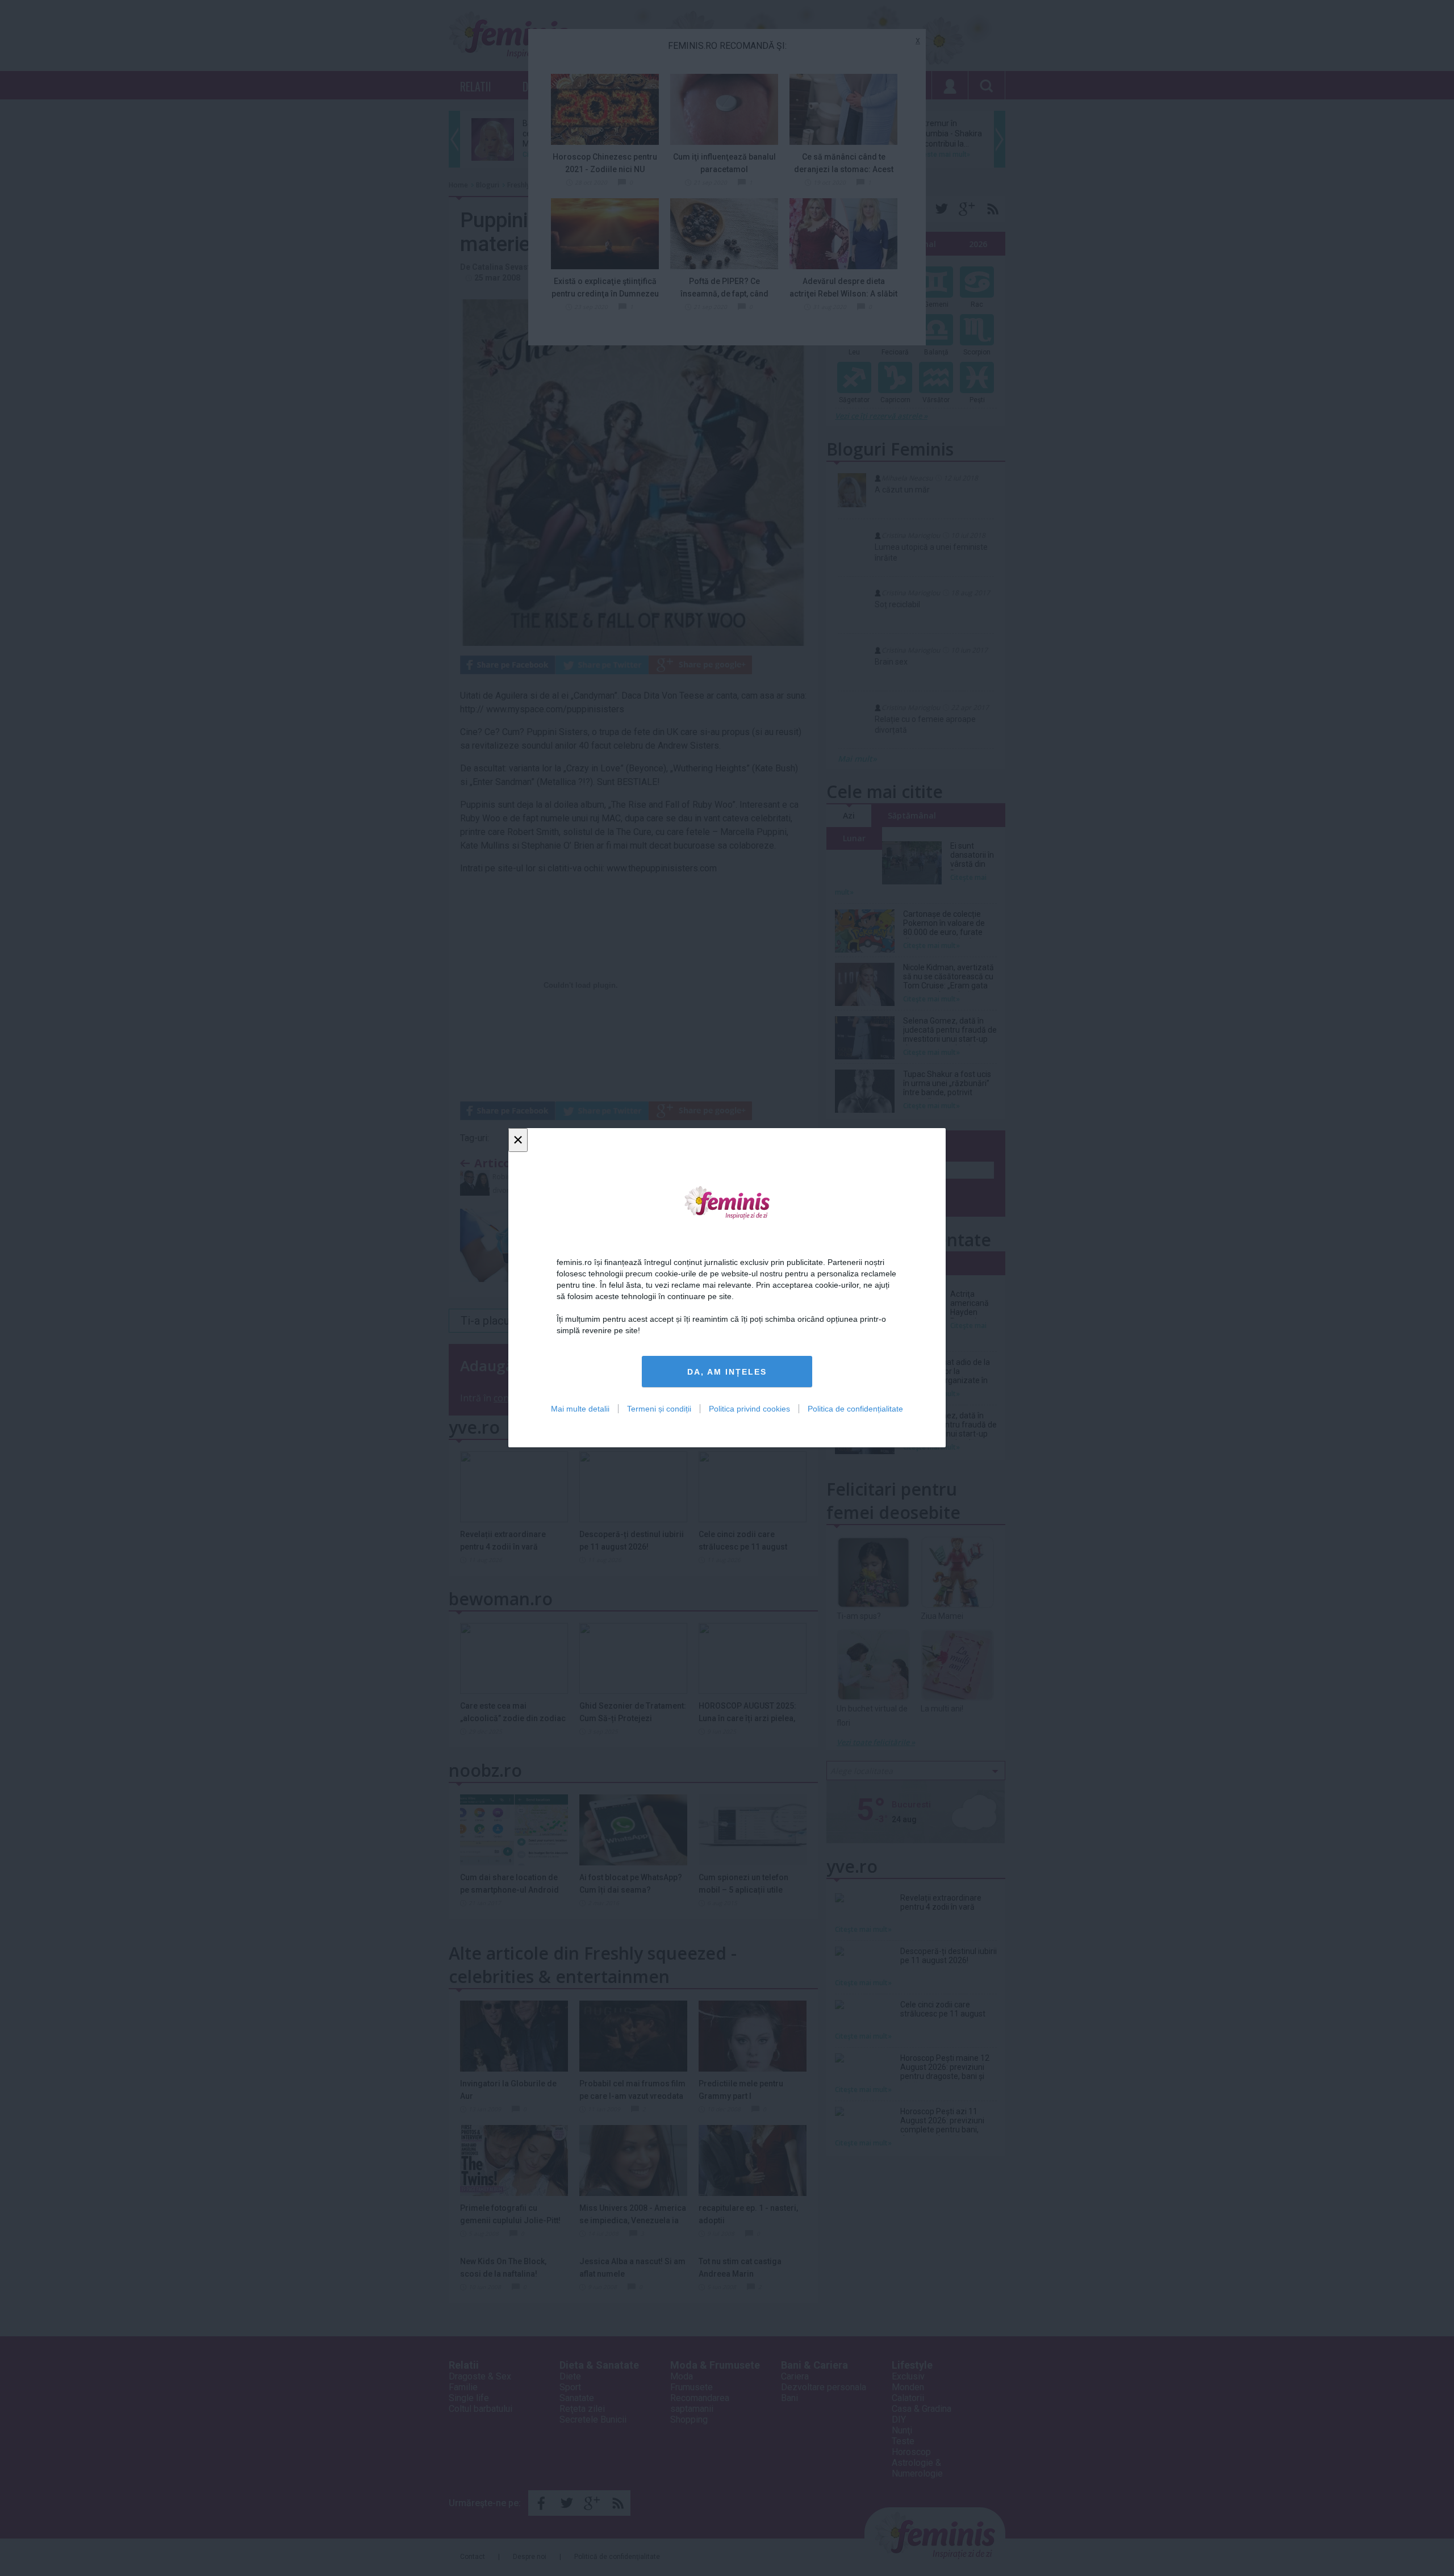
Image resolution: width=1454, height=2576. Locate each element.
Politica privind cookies (749, 1409)
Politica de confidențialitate (855, 1409)
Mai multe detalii (580, 1409)
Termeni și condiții (659, 1409)
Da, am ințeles (727, 1372)
